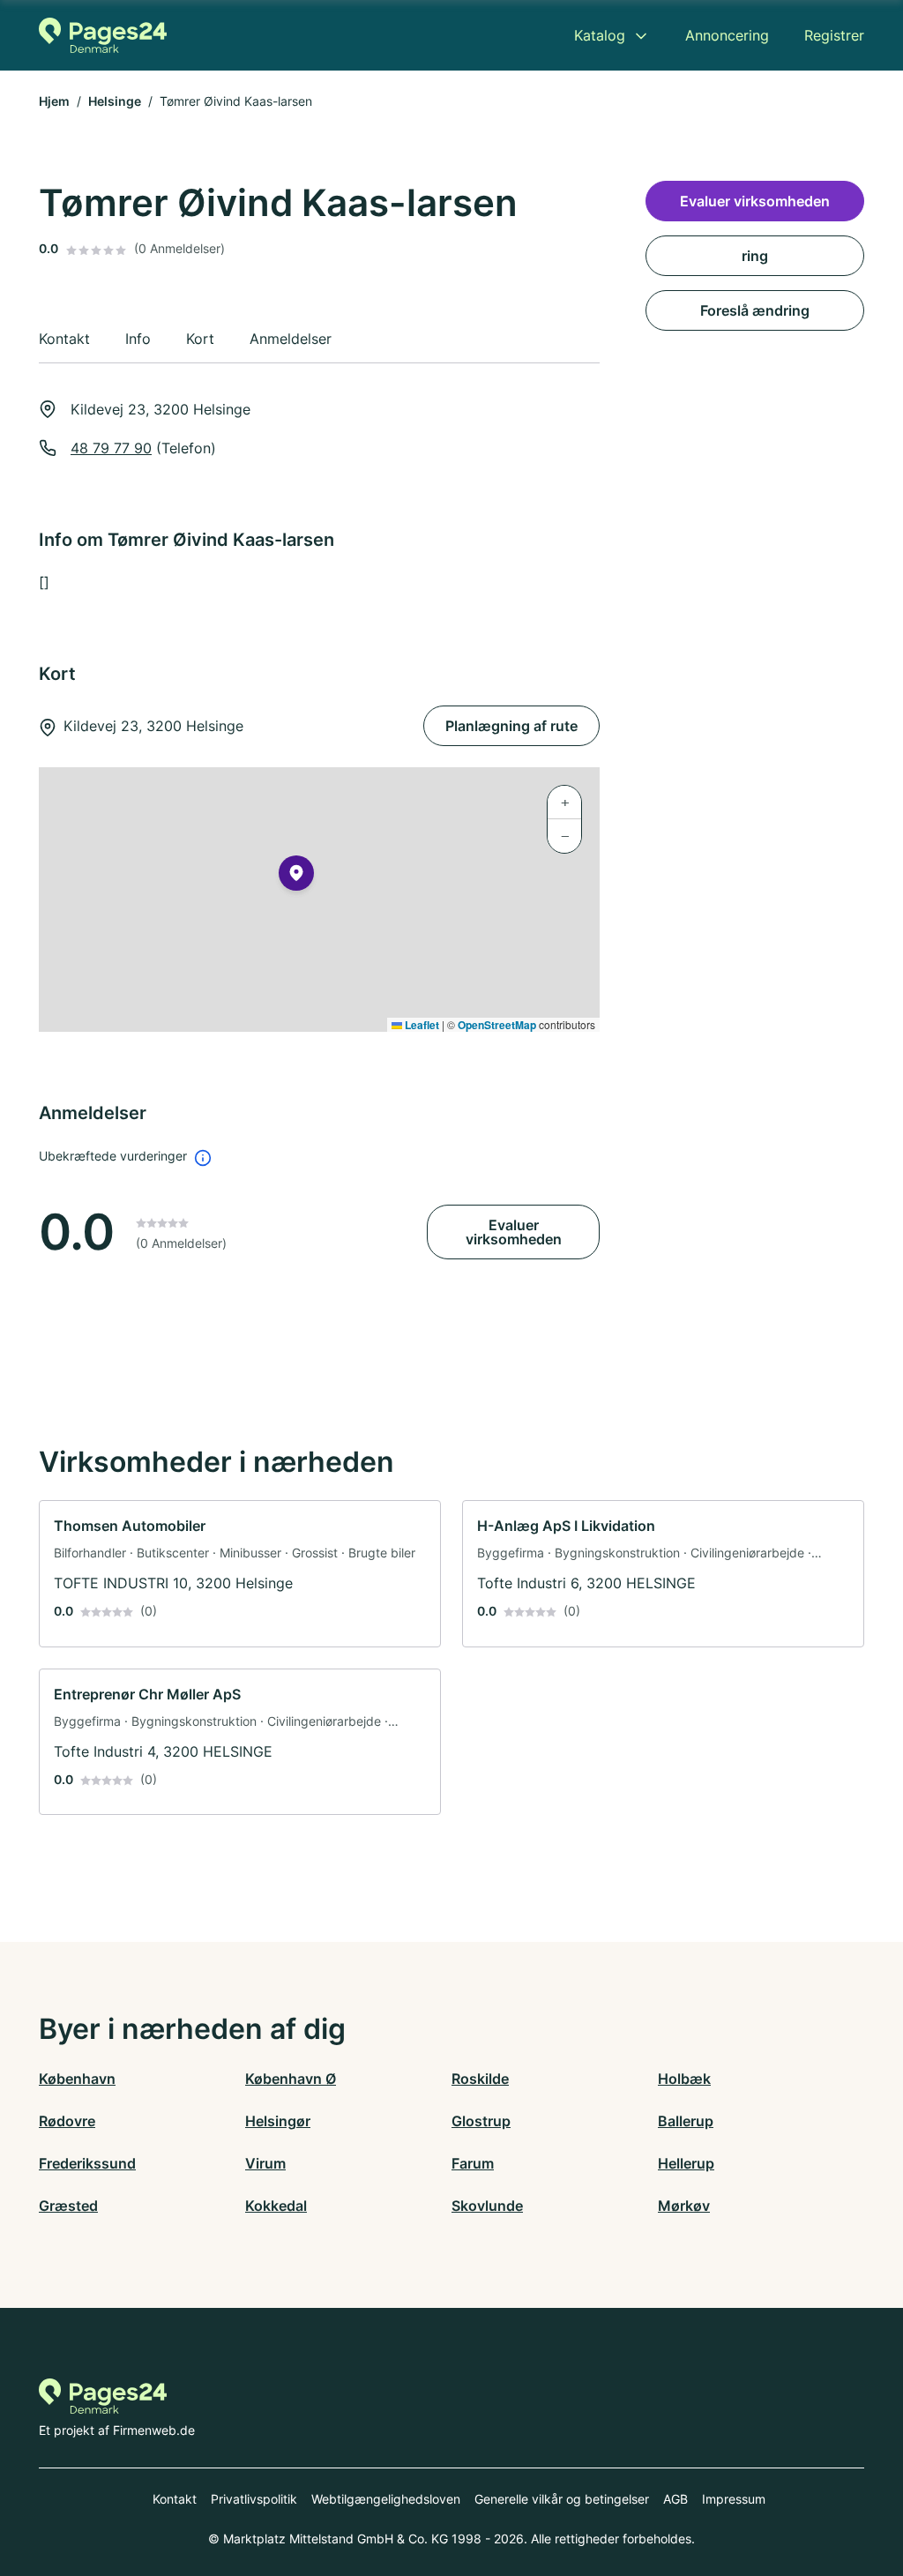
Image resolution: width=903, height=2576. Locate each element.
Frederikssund (87, 2163)
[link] (240, 1574)
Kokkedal (276, 2206)
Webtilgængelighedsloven (386, 2499)
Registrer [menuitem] (834, 35)
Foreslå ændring (755, 310)
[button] (296, 877)
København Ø (291, 2079)
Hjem (54, 101)
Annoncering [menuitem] (727, 35)
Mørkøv (684, 2206)
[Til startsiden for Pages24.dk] (103, 35)
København (77, 2079)
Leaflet (421, 1025)
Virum (265, 2163)
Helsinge (115, 101)
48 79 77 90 (111, 448)
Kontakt (175, 2499)
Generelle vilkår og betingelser (562, 2499)
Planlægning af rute (511, 726)
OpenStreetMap (497, 1025)
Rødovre (67, 2121)
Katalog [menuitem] (600, 35)
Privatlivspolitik (254, 2499)
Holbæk (684, 2079)
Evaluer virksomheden (514, 1232)
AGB (675, 2499)
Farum (473, 2163)
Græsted (68, 2206)
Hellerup (686, 2163)
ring (755, 256)
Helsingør (278, 2121)
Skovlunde (487, 2206)
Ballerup (686, 2121)
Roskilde (480, 2079)
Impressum (734, 2499)
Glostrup (481, 2121)
